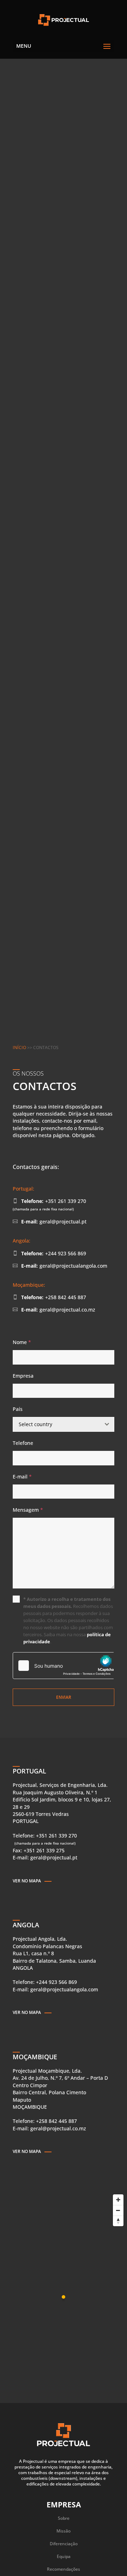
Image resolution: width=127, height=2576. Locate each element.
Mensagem (28, 1510)
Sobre (64, 2518)
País (18, 1409)
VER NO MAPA (27, 1881)
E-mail (22, 1477)
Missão (64, 2531)
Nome (22, 1342)
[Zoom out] (118, 2210)
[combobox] (64, 1424)
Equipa (64, 2556)
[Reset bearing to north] (118, 2221)
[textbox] (57, 1424)
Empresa (23, 1376)
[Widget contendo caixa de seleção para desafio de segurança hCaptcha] (64, 1666)
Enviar (64, 1697)
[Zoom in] (118, 2200)
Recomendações (64, 2569)
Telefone (23, 1443)
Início (19, 1047)
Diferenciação (64, 2544)
